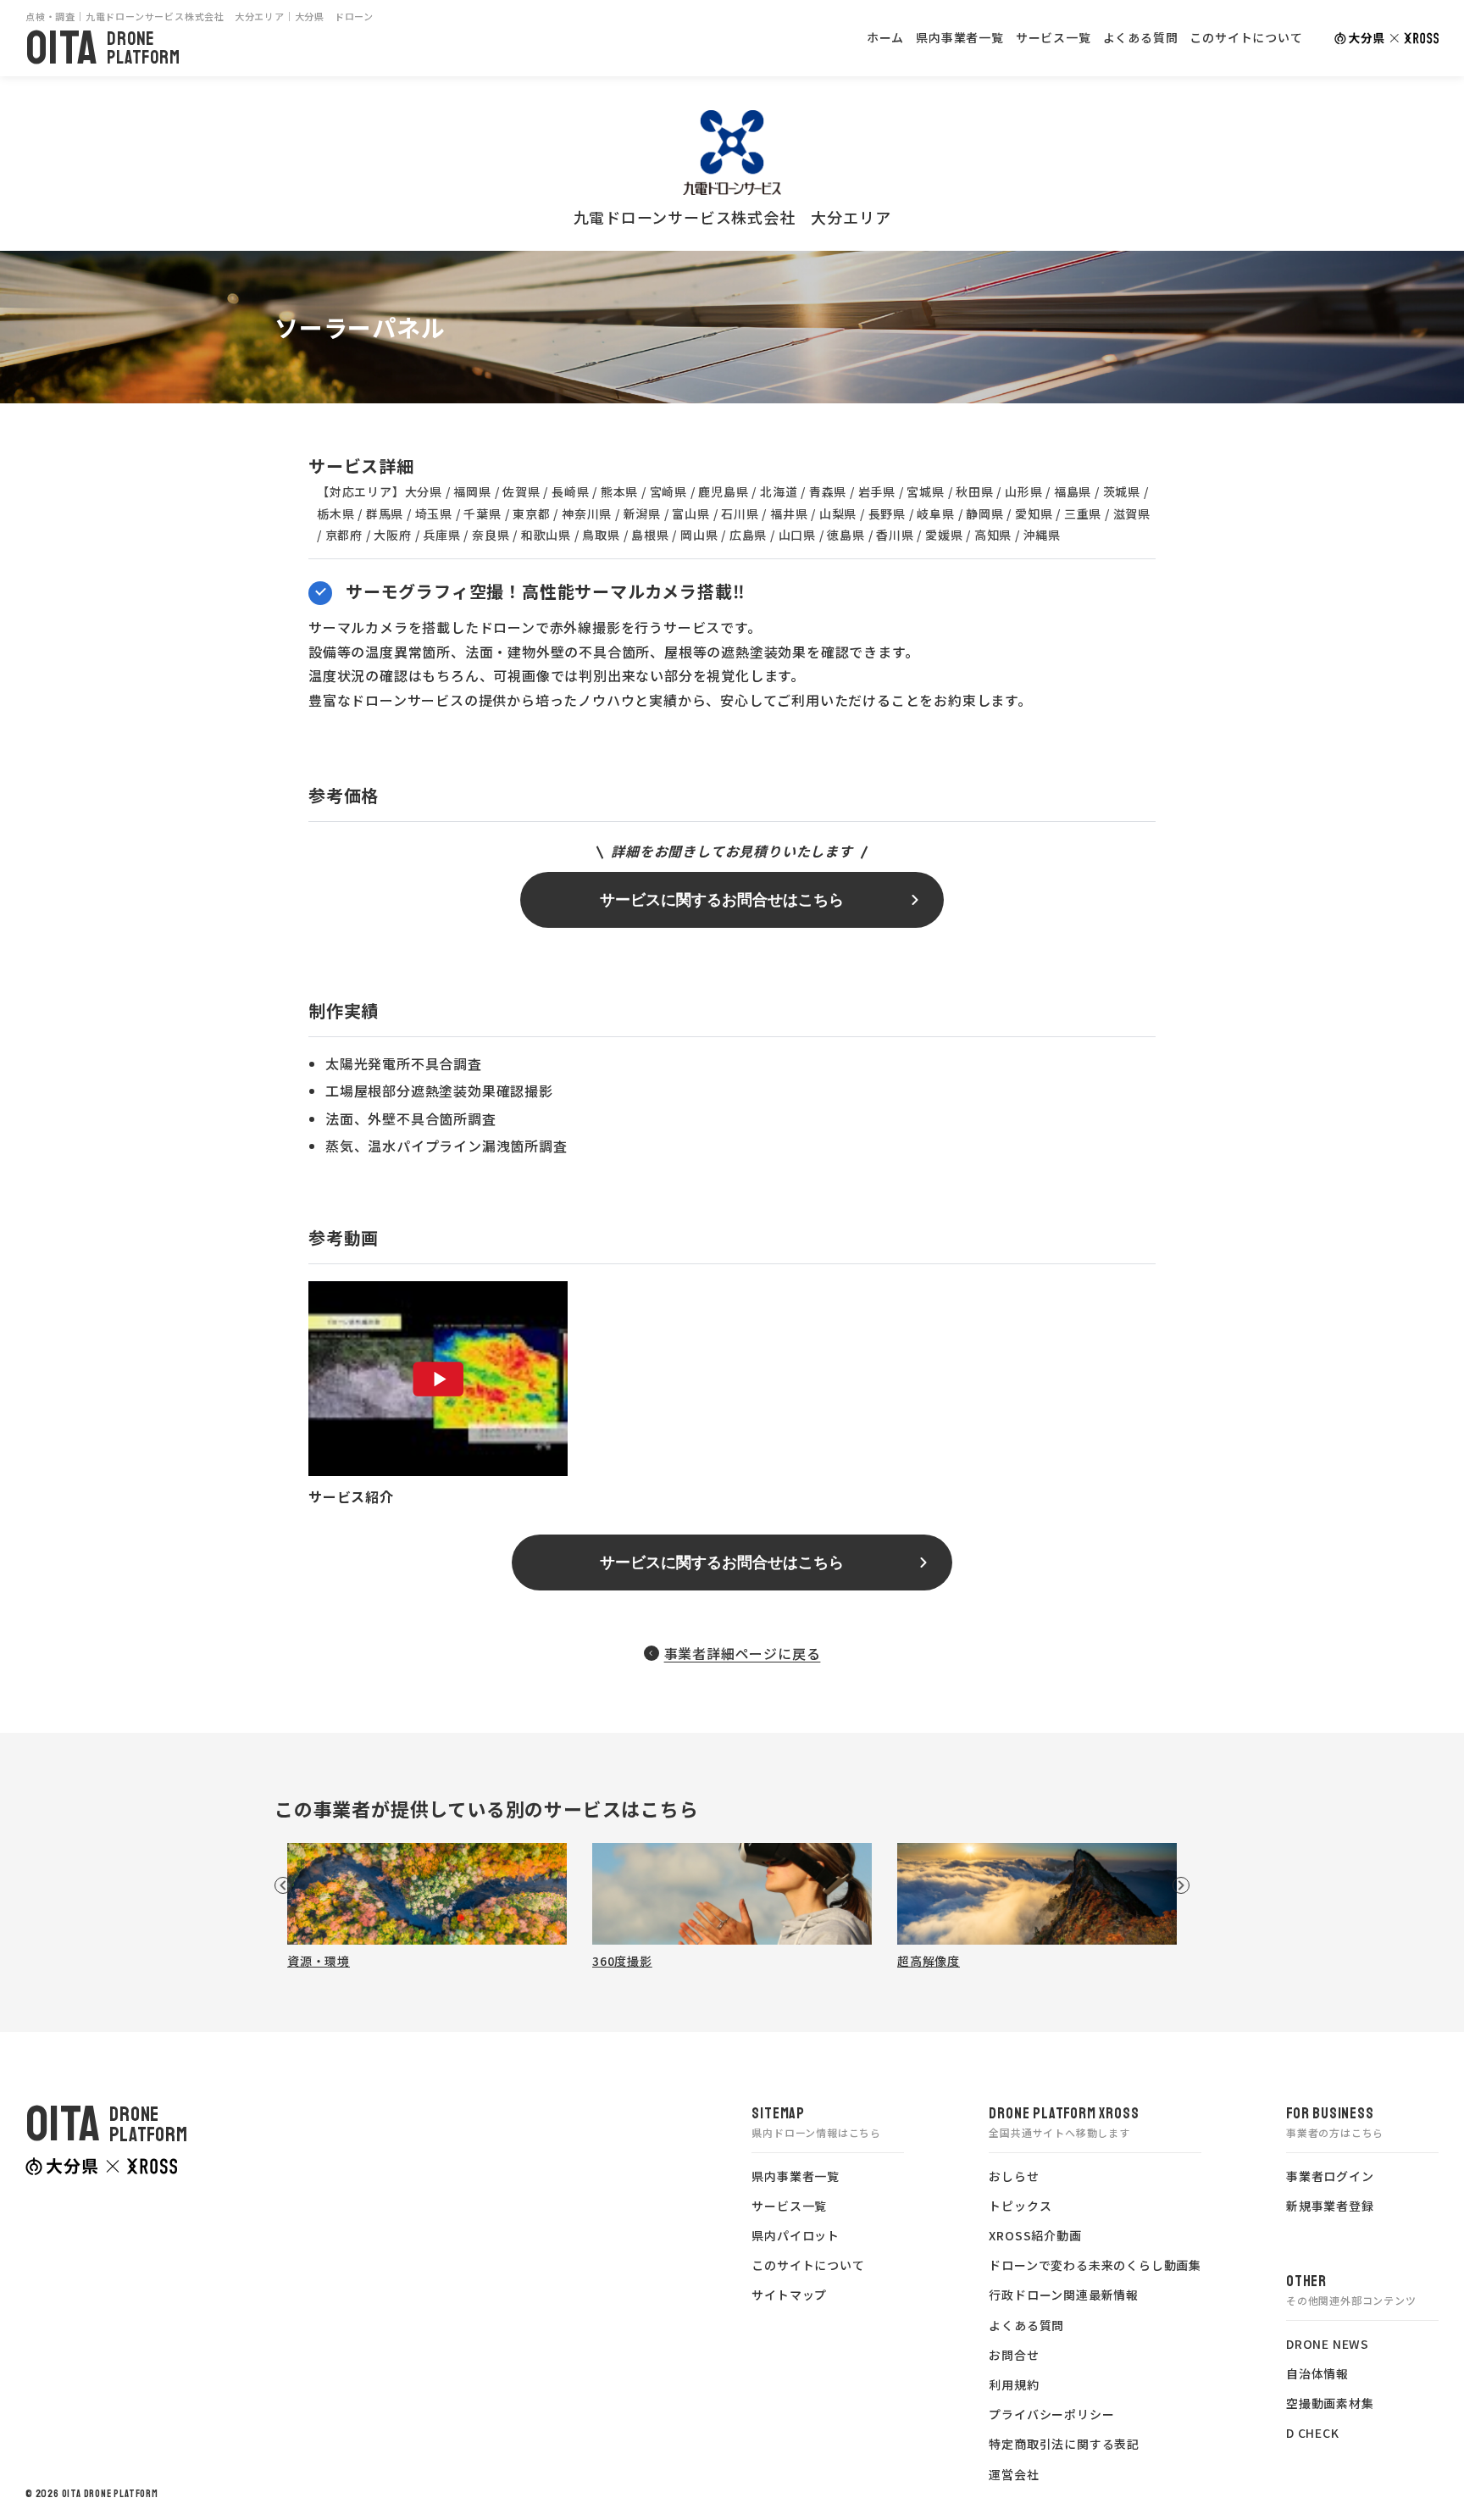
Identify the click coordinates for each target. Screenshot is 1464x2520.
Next (1181, 1885)
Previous (283, 1885)
